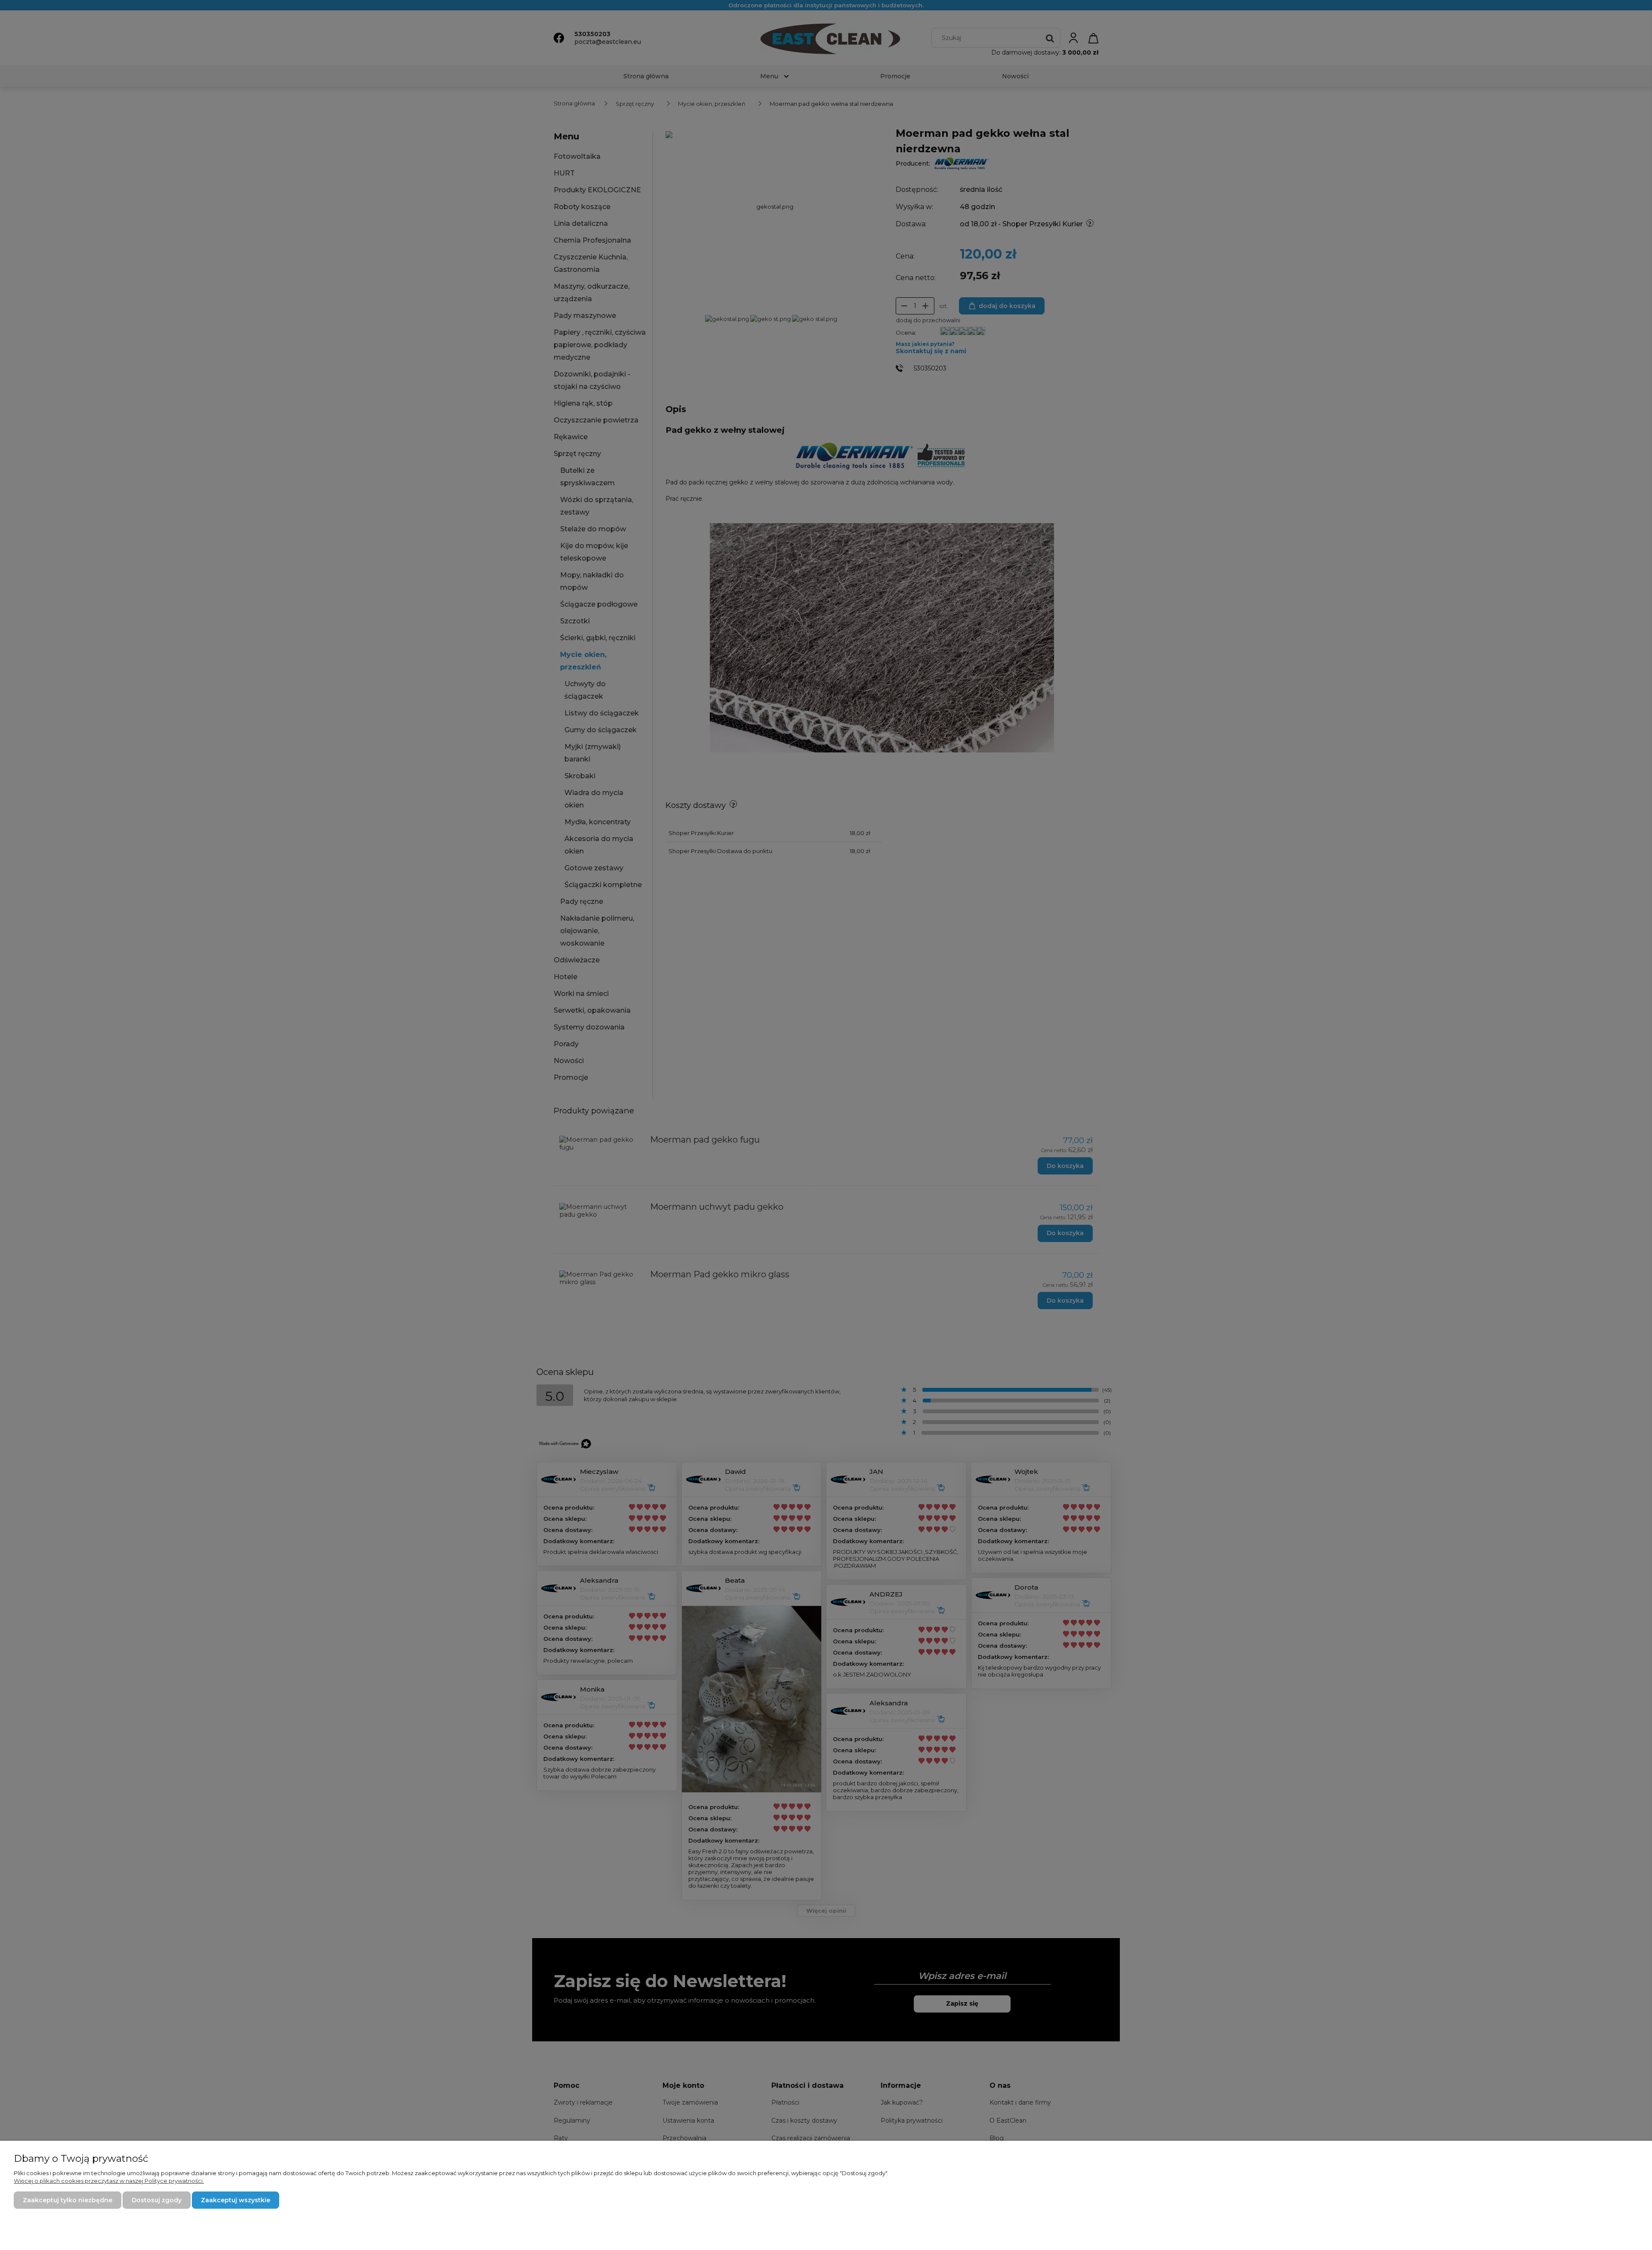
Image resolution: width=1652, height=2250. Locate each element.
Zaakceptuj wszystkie (236, 2200)
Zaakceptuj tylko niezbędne (68, 2200)
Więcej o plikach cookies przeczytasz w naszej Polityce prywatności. (109, 2181)
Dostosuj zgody (157, 2200)
